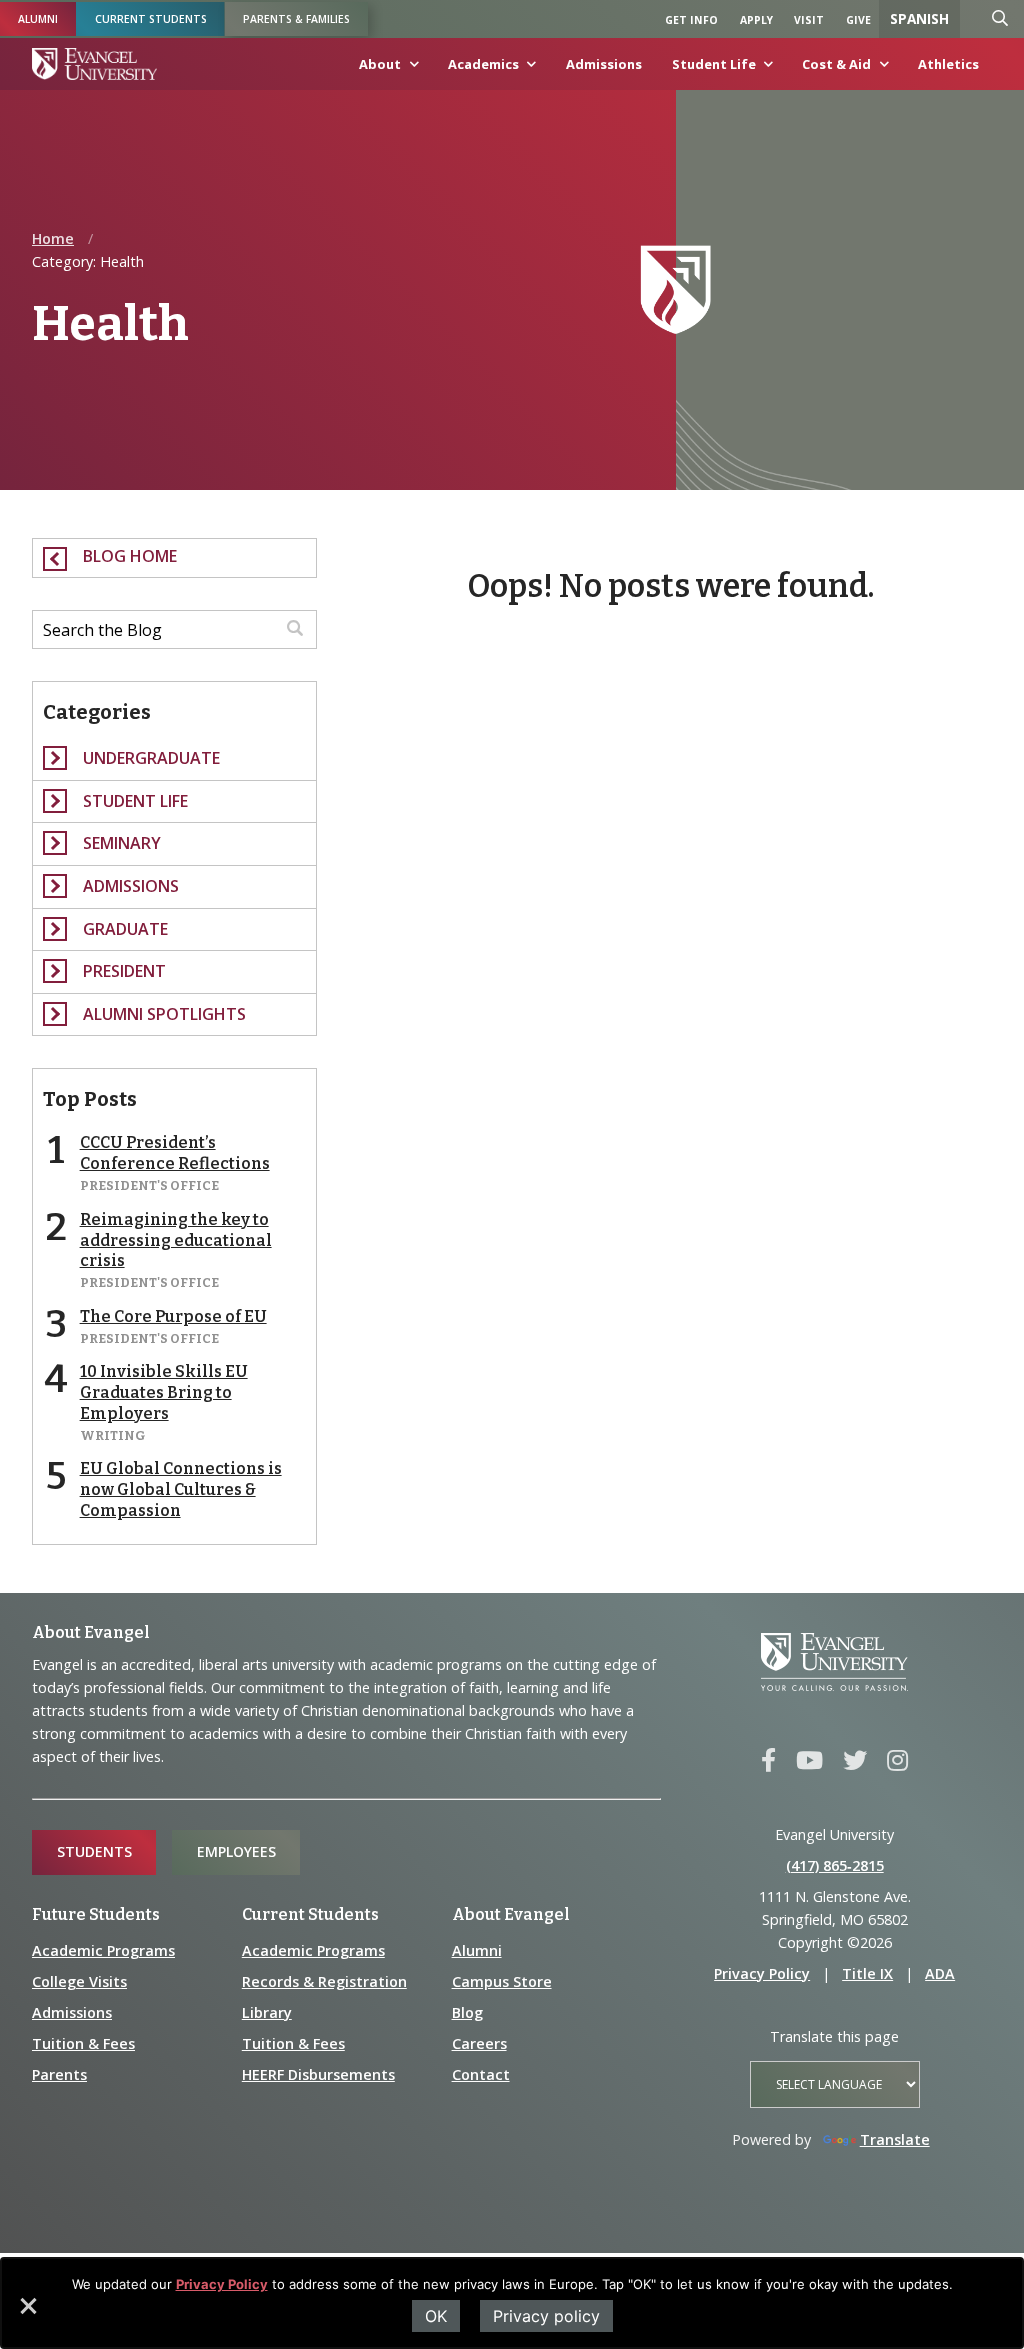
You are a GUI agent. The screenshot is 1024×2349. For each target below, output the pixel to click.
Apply (756, 20)
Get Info (691, 20)
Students (94, 1851)
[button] (27, 2313)
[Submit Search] (295, 629)
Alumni (38, 19)
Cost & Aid (836, 64)
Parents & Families (296, 19)
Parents (59, 2074)
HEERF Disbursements (318, 2074)
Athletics (948, 64)
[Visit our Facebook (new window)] (768, 1761)
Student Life (714, 64)
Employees (236, 1851)
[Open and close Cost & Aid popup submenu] (880, 69)
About (380, 64)
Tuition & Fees (83, 2043)
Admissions (604, 64)
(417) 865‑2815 (835, 1865)
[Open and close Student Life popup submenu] (765, 69)
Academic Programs (103, 1950)
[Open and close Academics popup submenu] (528, 69)
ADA (940, 1973)
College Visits (79, 1981)
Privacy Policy (222, 2284)
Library (267, 2012)
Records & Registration (324, 1981)
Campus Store (502, 1981)
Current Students (151, 19)
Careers (479, 2043)
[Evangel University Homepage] (94, 64)
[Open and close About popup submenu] (410, 69)
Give (858, 20)
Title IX (867, 1973)
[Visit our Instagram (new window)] (897, 1761)
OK (436, 2316)
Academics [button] (483, 64)
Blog (467, 2012)
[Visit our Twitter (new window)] (855, 1761)
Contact (481, 2074)
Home (53, 238)
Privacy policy (546, 2316)
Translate (895, 2139)
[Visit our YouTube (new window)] (809, 1761)
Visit (809, 20)
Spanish (919, 18)
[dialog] (512, 2303)
